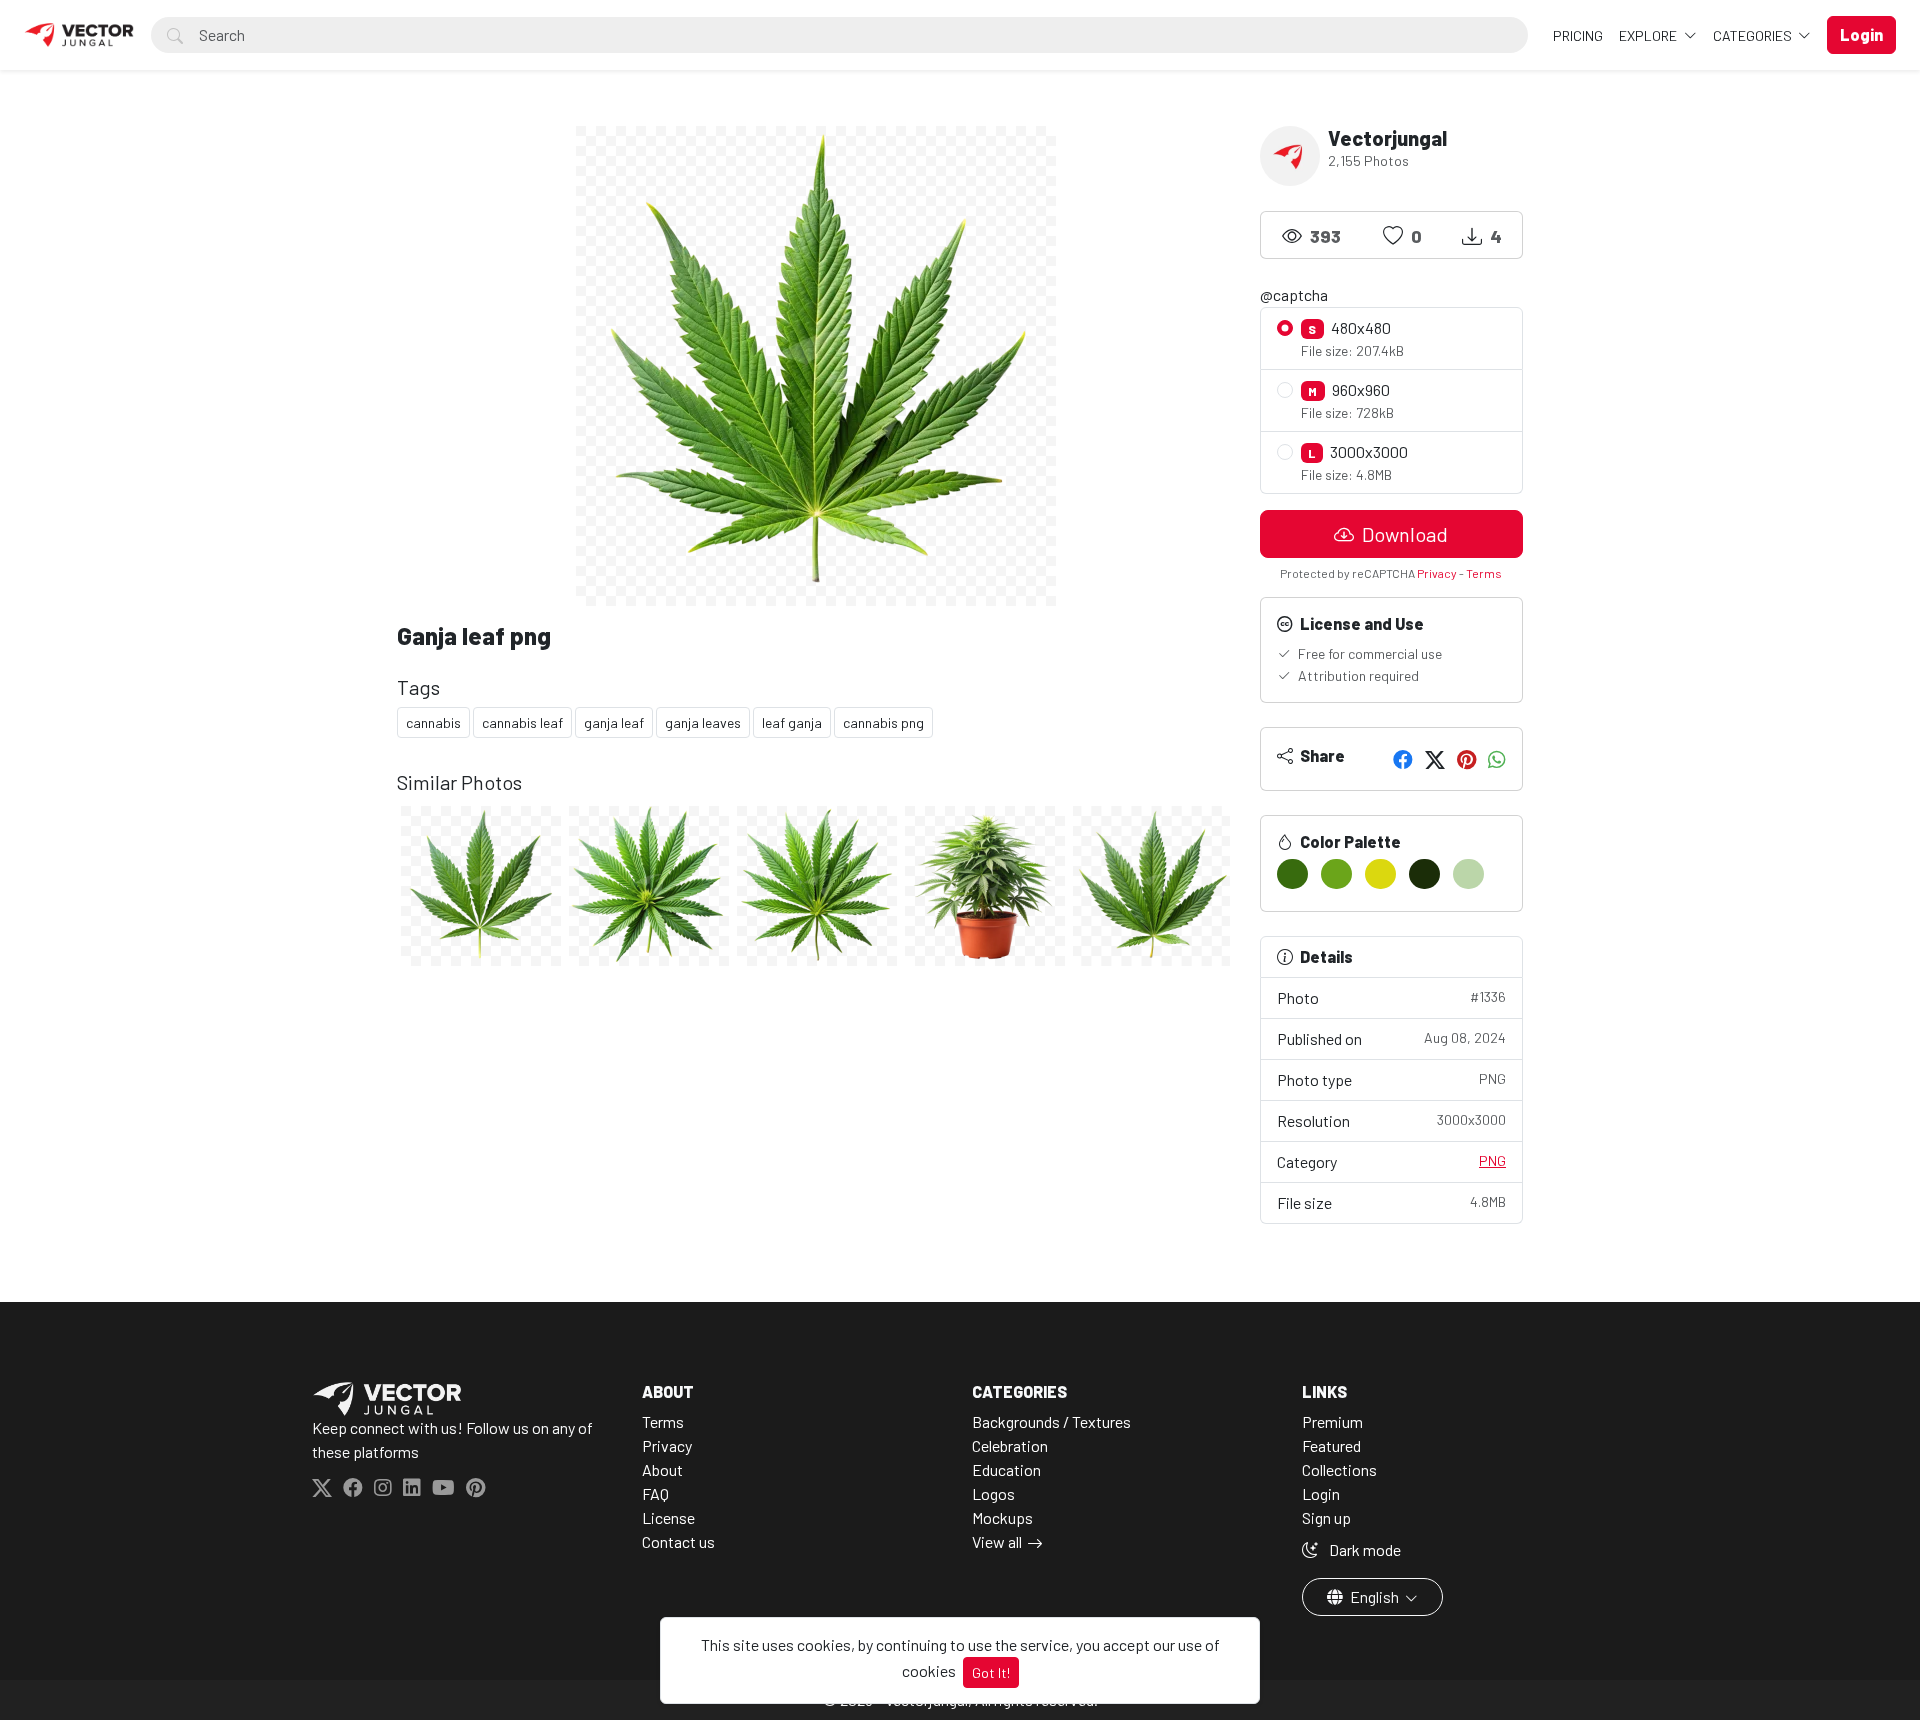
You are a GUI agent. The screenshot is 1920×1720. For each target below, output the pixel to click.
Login (1321, 1493)
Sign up (1326, 1517)
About (662, 1469)
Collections (1339, 1469)
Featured (1331, 1445)
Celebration (1010, 1445)
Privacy (1437, 573)
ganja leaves (703, 722)
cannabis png (883, 722)
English (1374, 1596)
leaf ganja (792, 722)
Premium (1332, 1421)
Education (1006, 1469)
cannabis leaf (522, 722)
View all (997, 1541)
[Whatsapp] (1497, 759)
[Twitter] (1435, 759)
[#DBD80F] (1380, 874)
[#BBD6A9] (1468, 874)
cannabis (433, 722)
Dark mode (1363, 1549)
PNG (1492, 1160)
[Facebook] (1403, 759)
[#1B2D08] (1424, 874)
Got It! (991, 1672)
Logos (993, 1493)
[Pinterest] (1466, 759)
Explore (1649, 35)
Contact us (678, 1541)
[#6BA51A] (1336, 874)
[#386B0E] (1292, 874)
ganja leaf (614, 722)
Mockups (1002, 1517)
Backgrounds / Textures (1051, 1421)
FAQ (655, 1493)
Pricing (1578, 35)
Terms (1484, 573)
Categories (1754, 35)
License (668, 1517)
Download (1403, 534)
